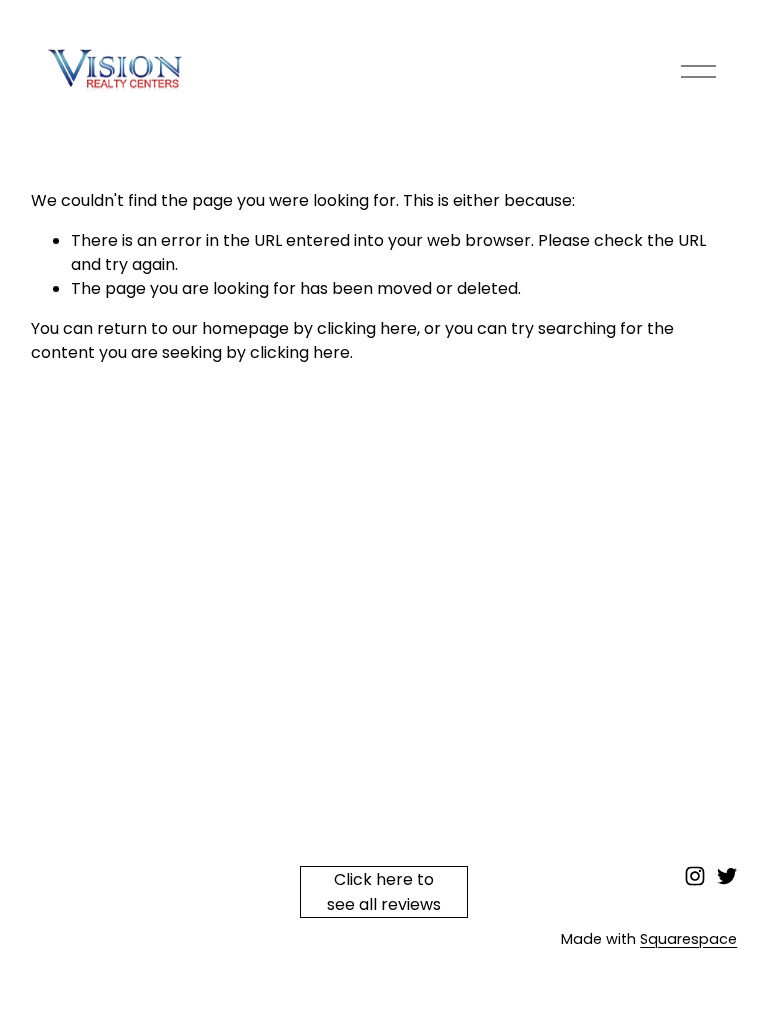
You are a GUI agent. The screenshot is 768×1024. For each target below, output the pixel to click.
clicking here (367, 328)
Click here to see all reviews (384, 892)
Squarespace (688, 939)
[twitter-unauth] (727, 876)
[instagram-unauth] (695, 876)
